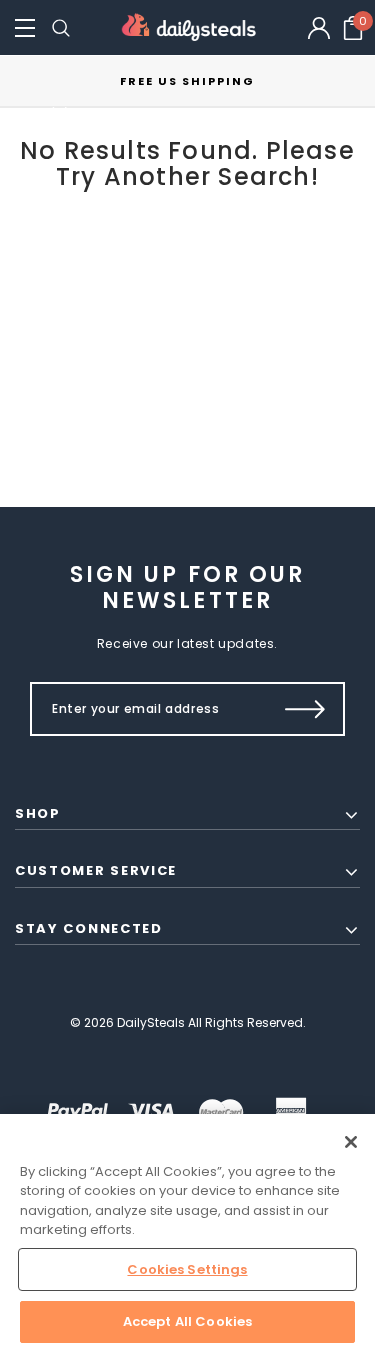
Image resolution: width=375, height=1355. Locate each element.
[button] (25, 27)
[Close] (351, 1142)
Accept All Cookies (187, 1321)
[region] (187, 1234)
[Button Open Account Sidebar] (319, 28)
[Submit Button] (305, 709)
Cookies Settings (187, 1269)
